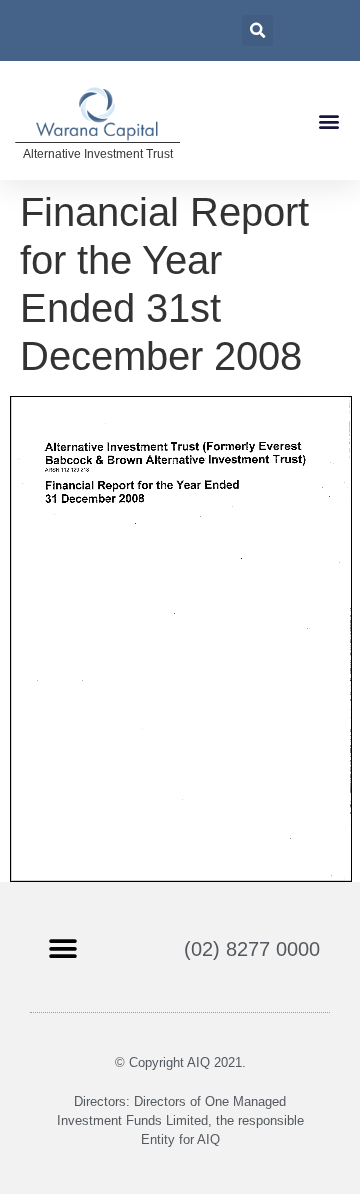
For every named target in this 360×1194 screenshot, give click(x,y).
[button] (328, 120)
